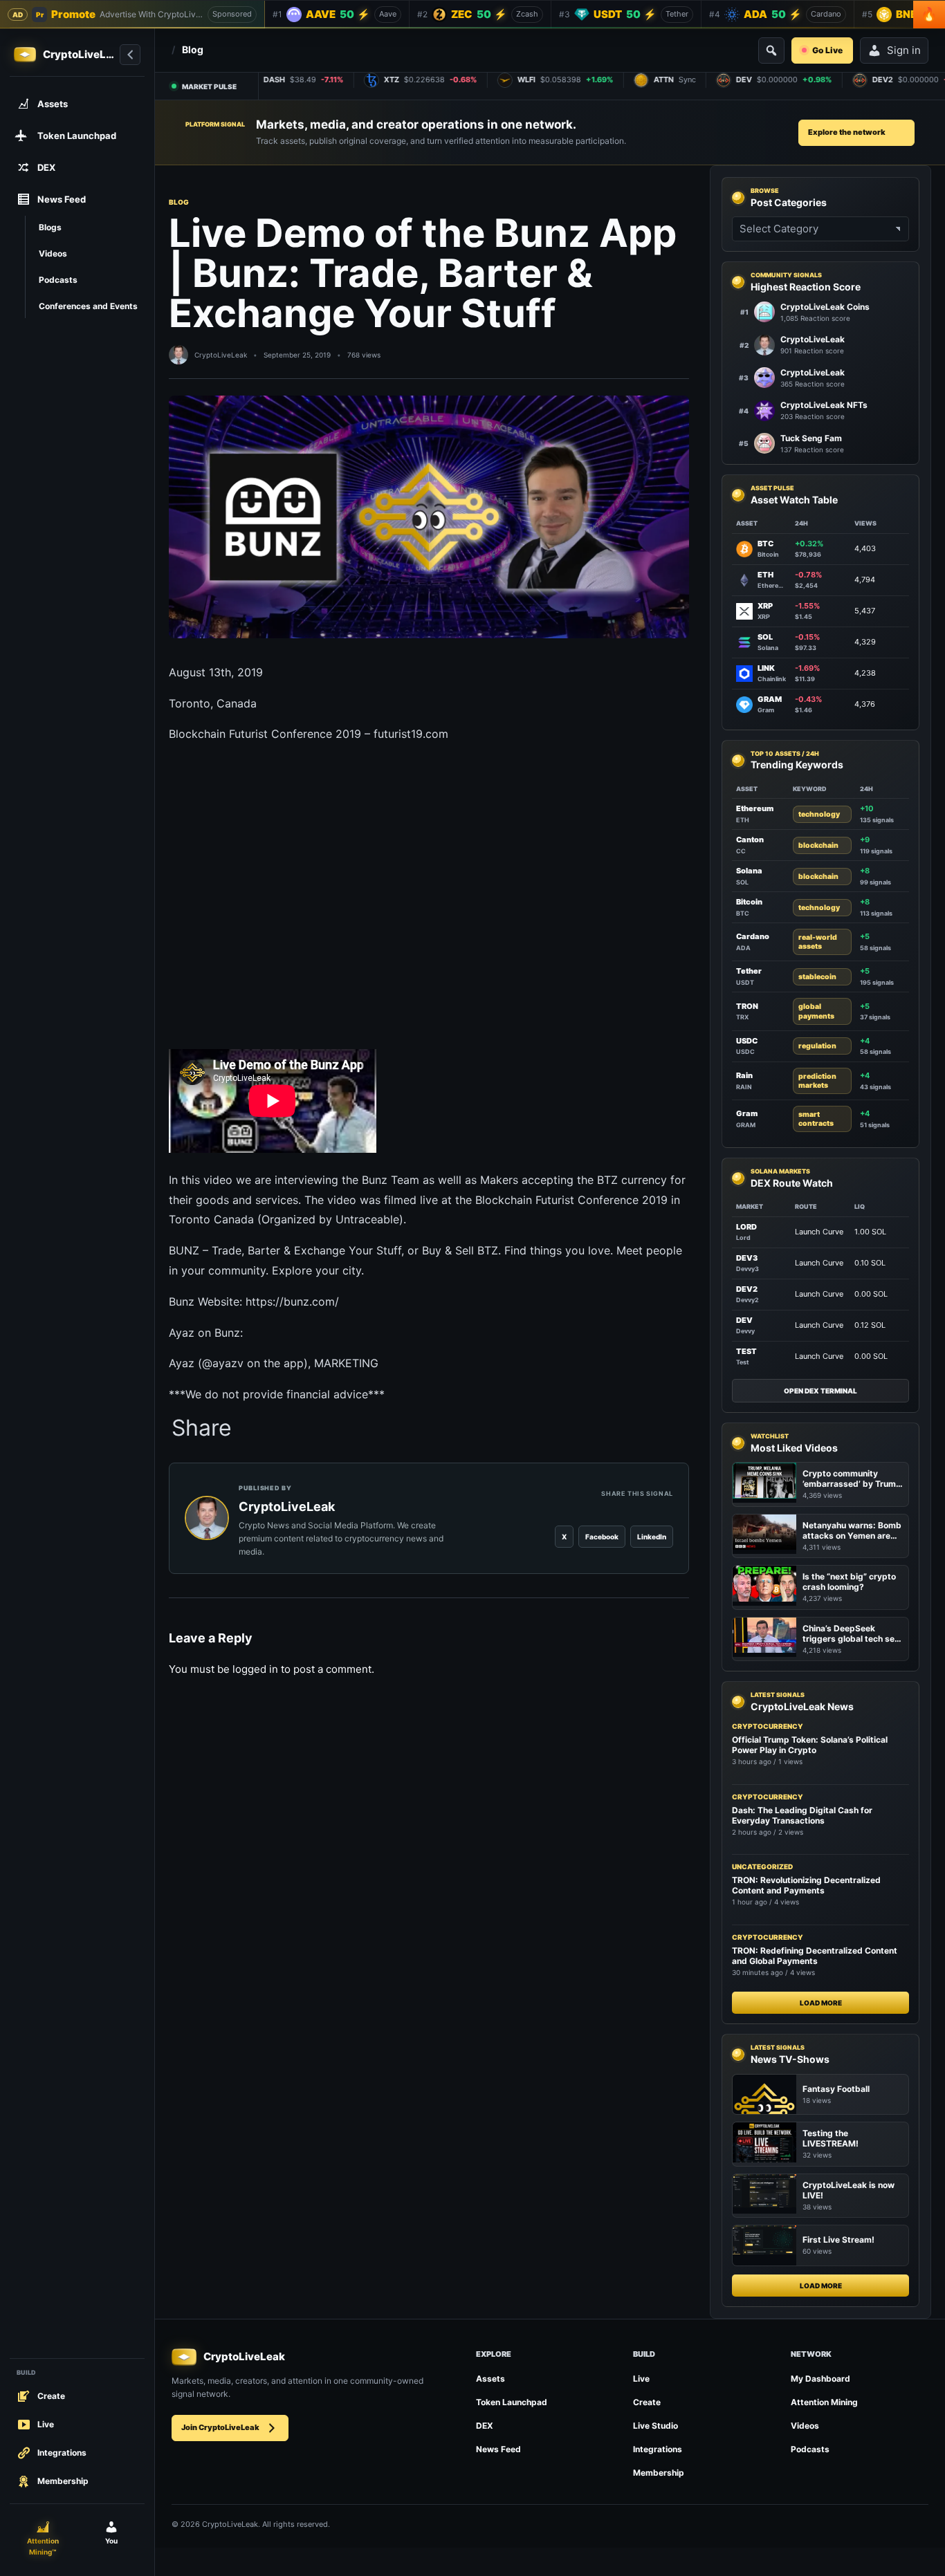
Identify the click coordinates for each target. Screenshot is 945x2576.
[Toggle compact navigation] (130, 55)
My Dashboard (820, 2379)
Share (202, 1428)
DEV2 (747, 1289)
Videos (805, 2426)
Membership (659, 2473)
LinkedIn (652, 1537)
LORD (746, 1227)
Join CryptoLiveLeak (220, 2427)
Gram (747, 1113)
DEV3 (747, 1258)
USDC (747, 1041)
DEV (744, 1320)
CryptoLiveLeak (221, 355)
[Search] (771, 50)
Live (641, 2379)
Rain (744, 1075)
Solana (749, 871)
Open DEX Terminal (820, 1391)
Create (647, 2402)
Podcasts (810, 2449)
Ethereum (755, 808)
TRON (747, 1006)
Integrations (658, 2449)
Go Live (827, 50)
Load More (821, 2003)
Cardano (753, 936)
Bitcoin (749, 902)
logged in (255, 1669)
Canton (750, 840)
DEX (485, 2426)
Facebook (602, 1537)
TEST (746, 1351)
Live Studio (655, 2426)
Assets (490, 2379)
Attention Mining (824, 2402)
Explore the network (847, 132)
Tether (749, 971)
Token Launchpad (512, 2402)
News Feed (498, 2449)
